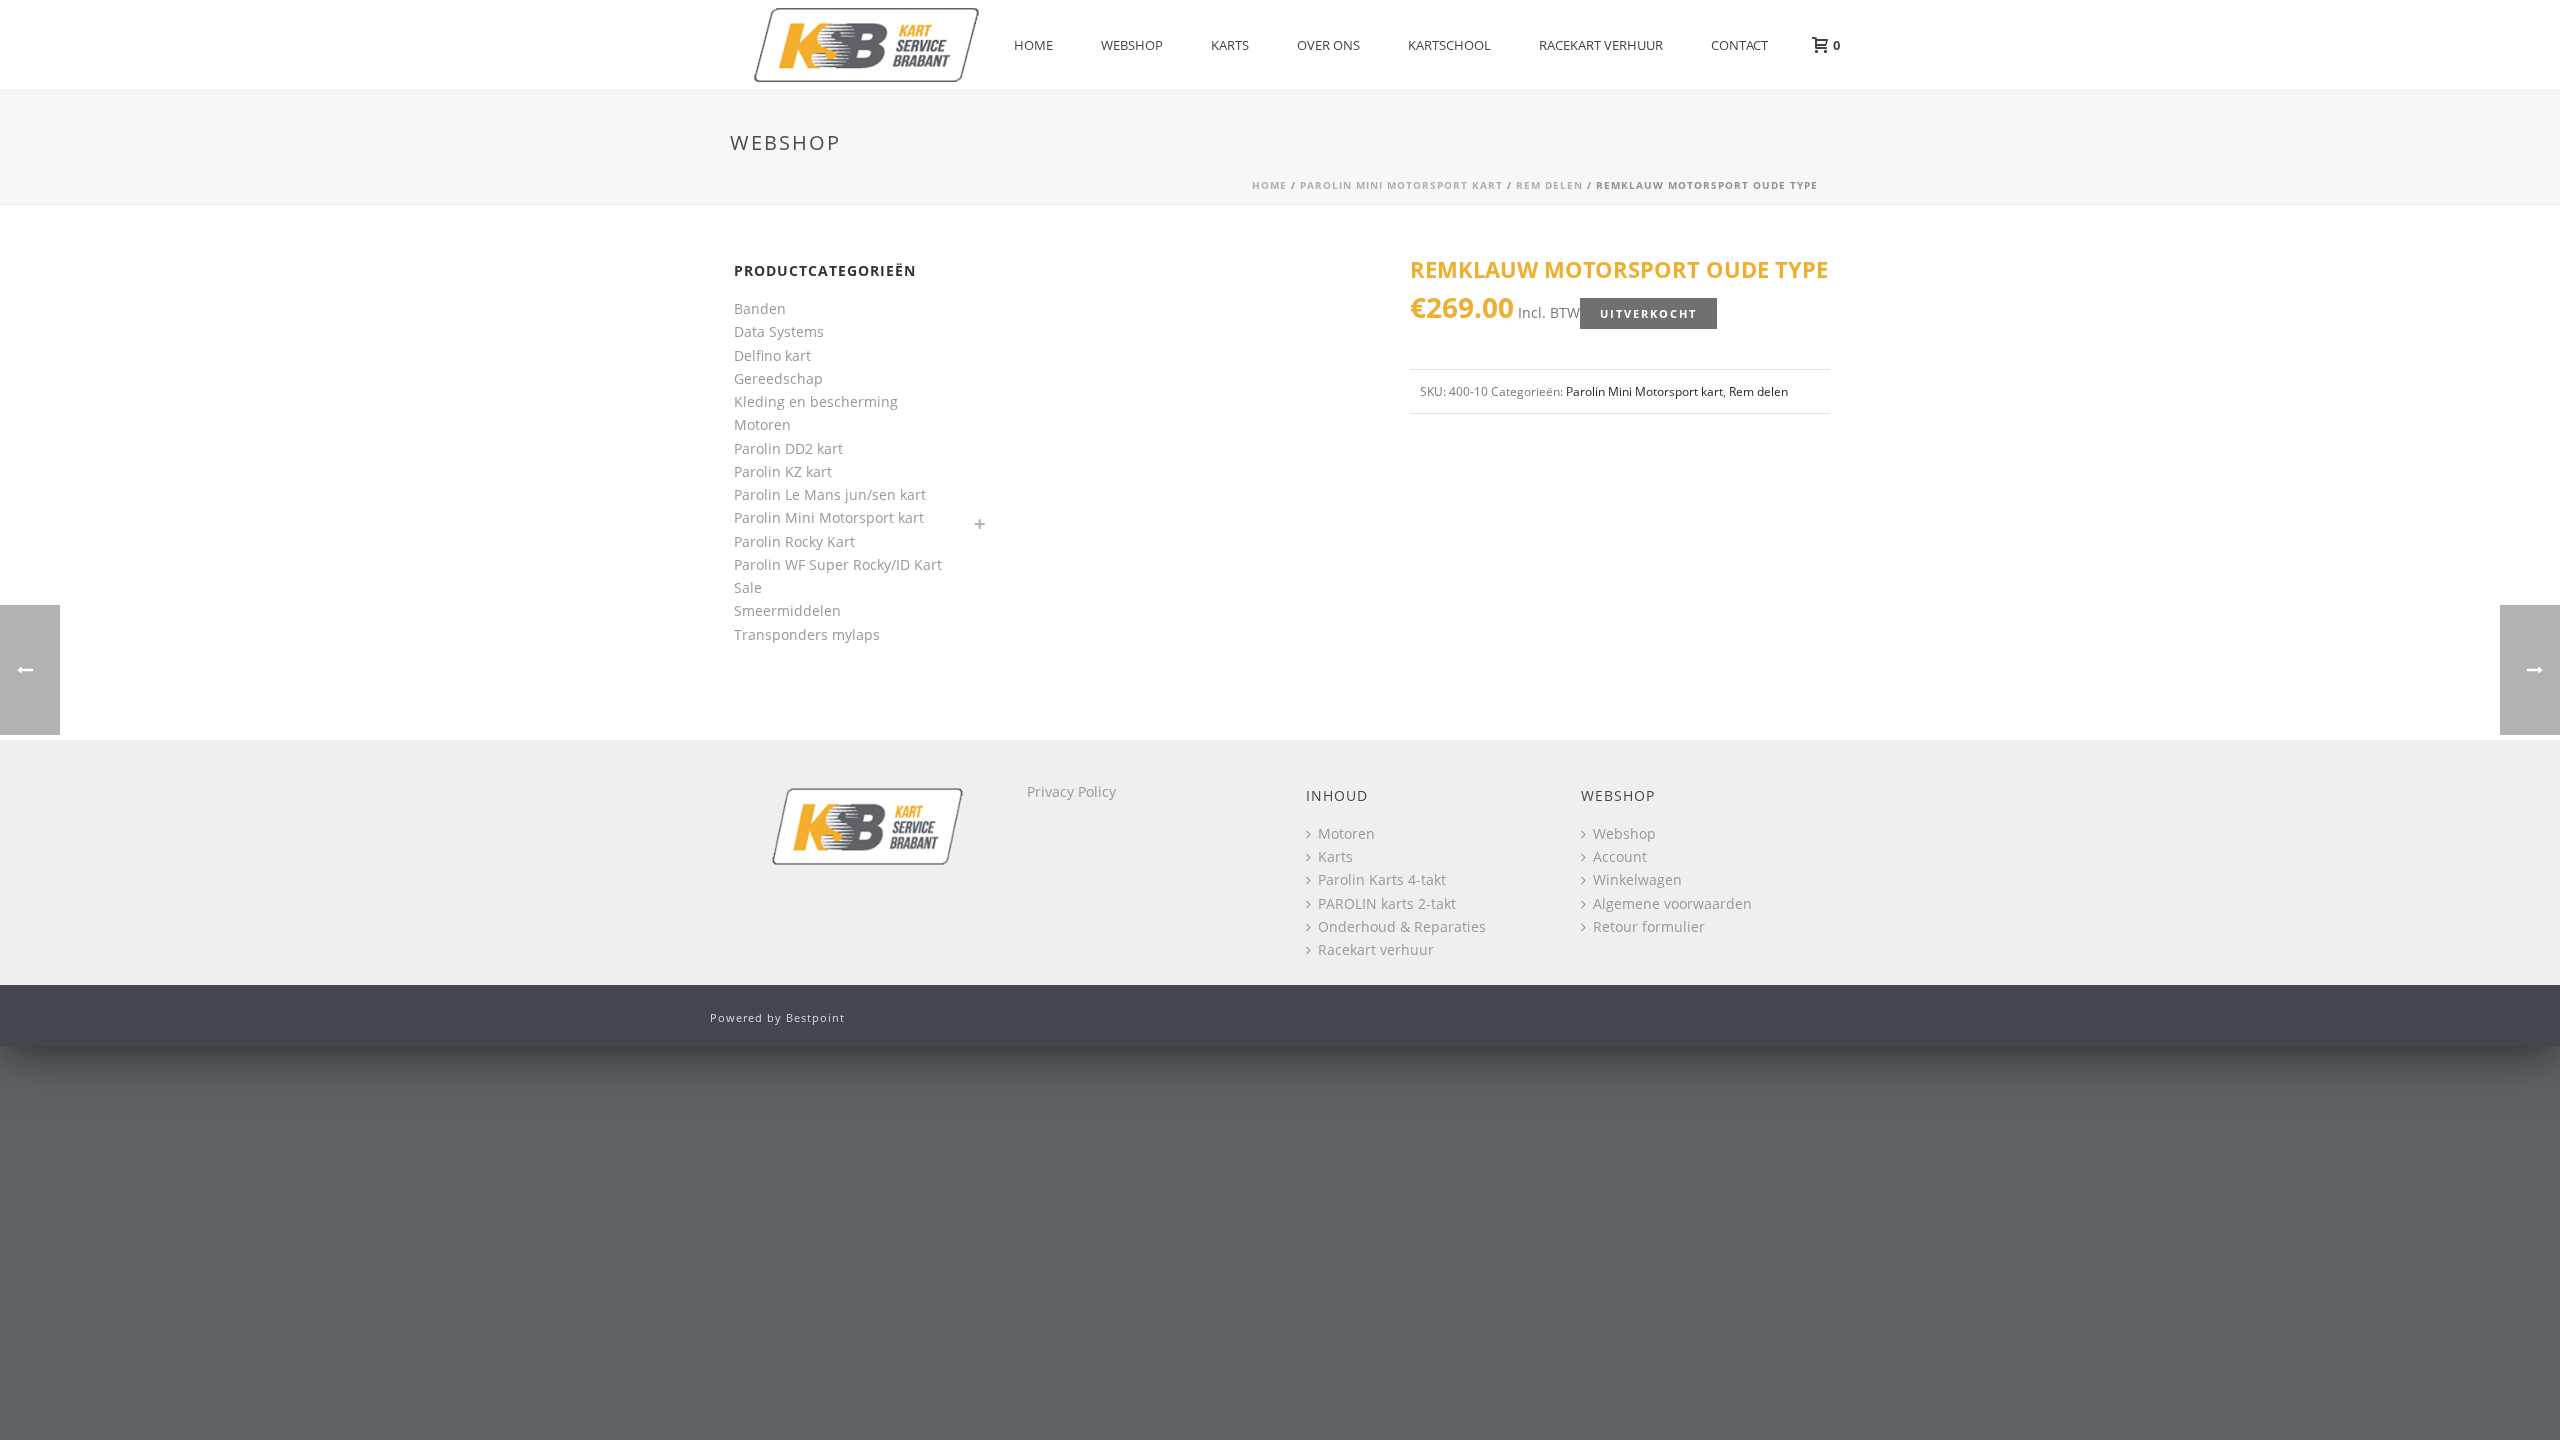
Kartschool (1449, 45)
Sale (748, 587)
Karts (1230, 45)
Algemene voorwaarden (1672, 903)
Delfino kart (772, 355)
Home (1033, 45)
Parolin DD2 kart (788, 448)
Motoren (762, 424)
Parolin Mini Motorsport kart (1401, 185)
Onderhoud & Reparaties (1402, 926)
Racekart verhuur (1601, 45)
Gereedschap (778, 378)
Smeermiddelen (787, 610)
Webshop (1132, 45)
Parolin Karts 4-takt (1382, 879)
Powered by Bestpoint (777, 1017)
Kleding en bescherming (816, 401)
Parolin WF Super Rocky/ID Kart (838, 564)
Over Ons (1328, 45)
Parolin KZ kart (783, 471)
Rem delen (1549, 185)
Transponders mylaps (807, 634)
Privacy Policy (1071, 791)
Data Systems (779, 331)
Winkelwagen (1637, 879)
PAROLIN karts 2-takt (1387, 903)
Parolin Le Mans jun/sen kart (830, 494)
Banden (760, 308)
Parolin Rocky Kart (794, 541)
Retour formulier (1649, 926)
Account (1620, 856)
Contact (1739, 45)
